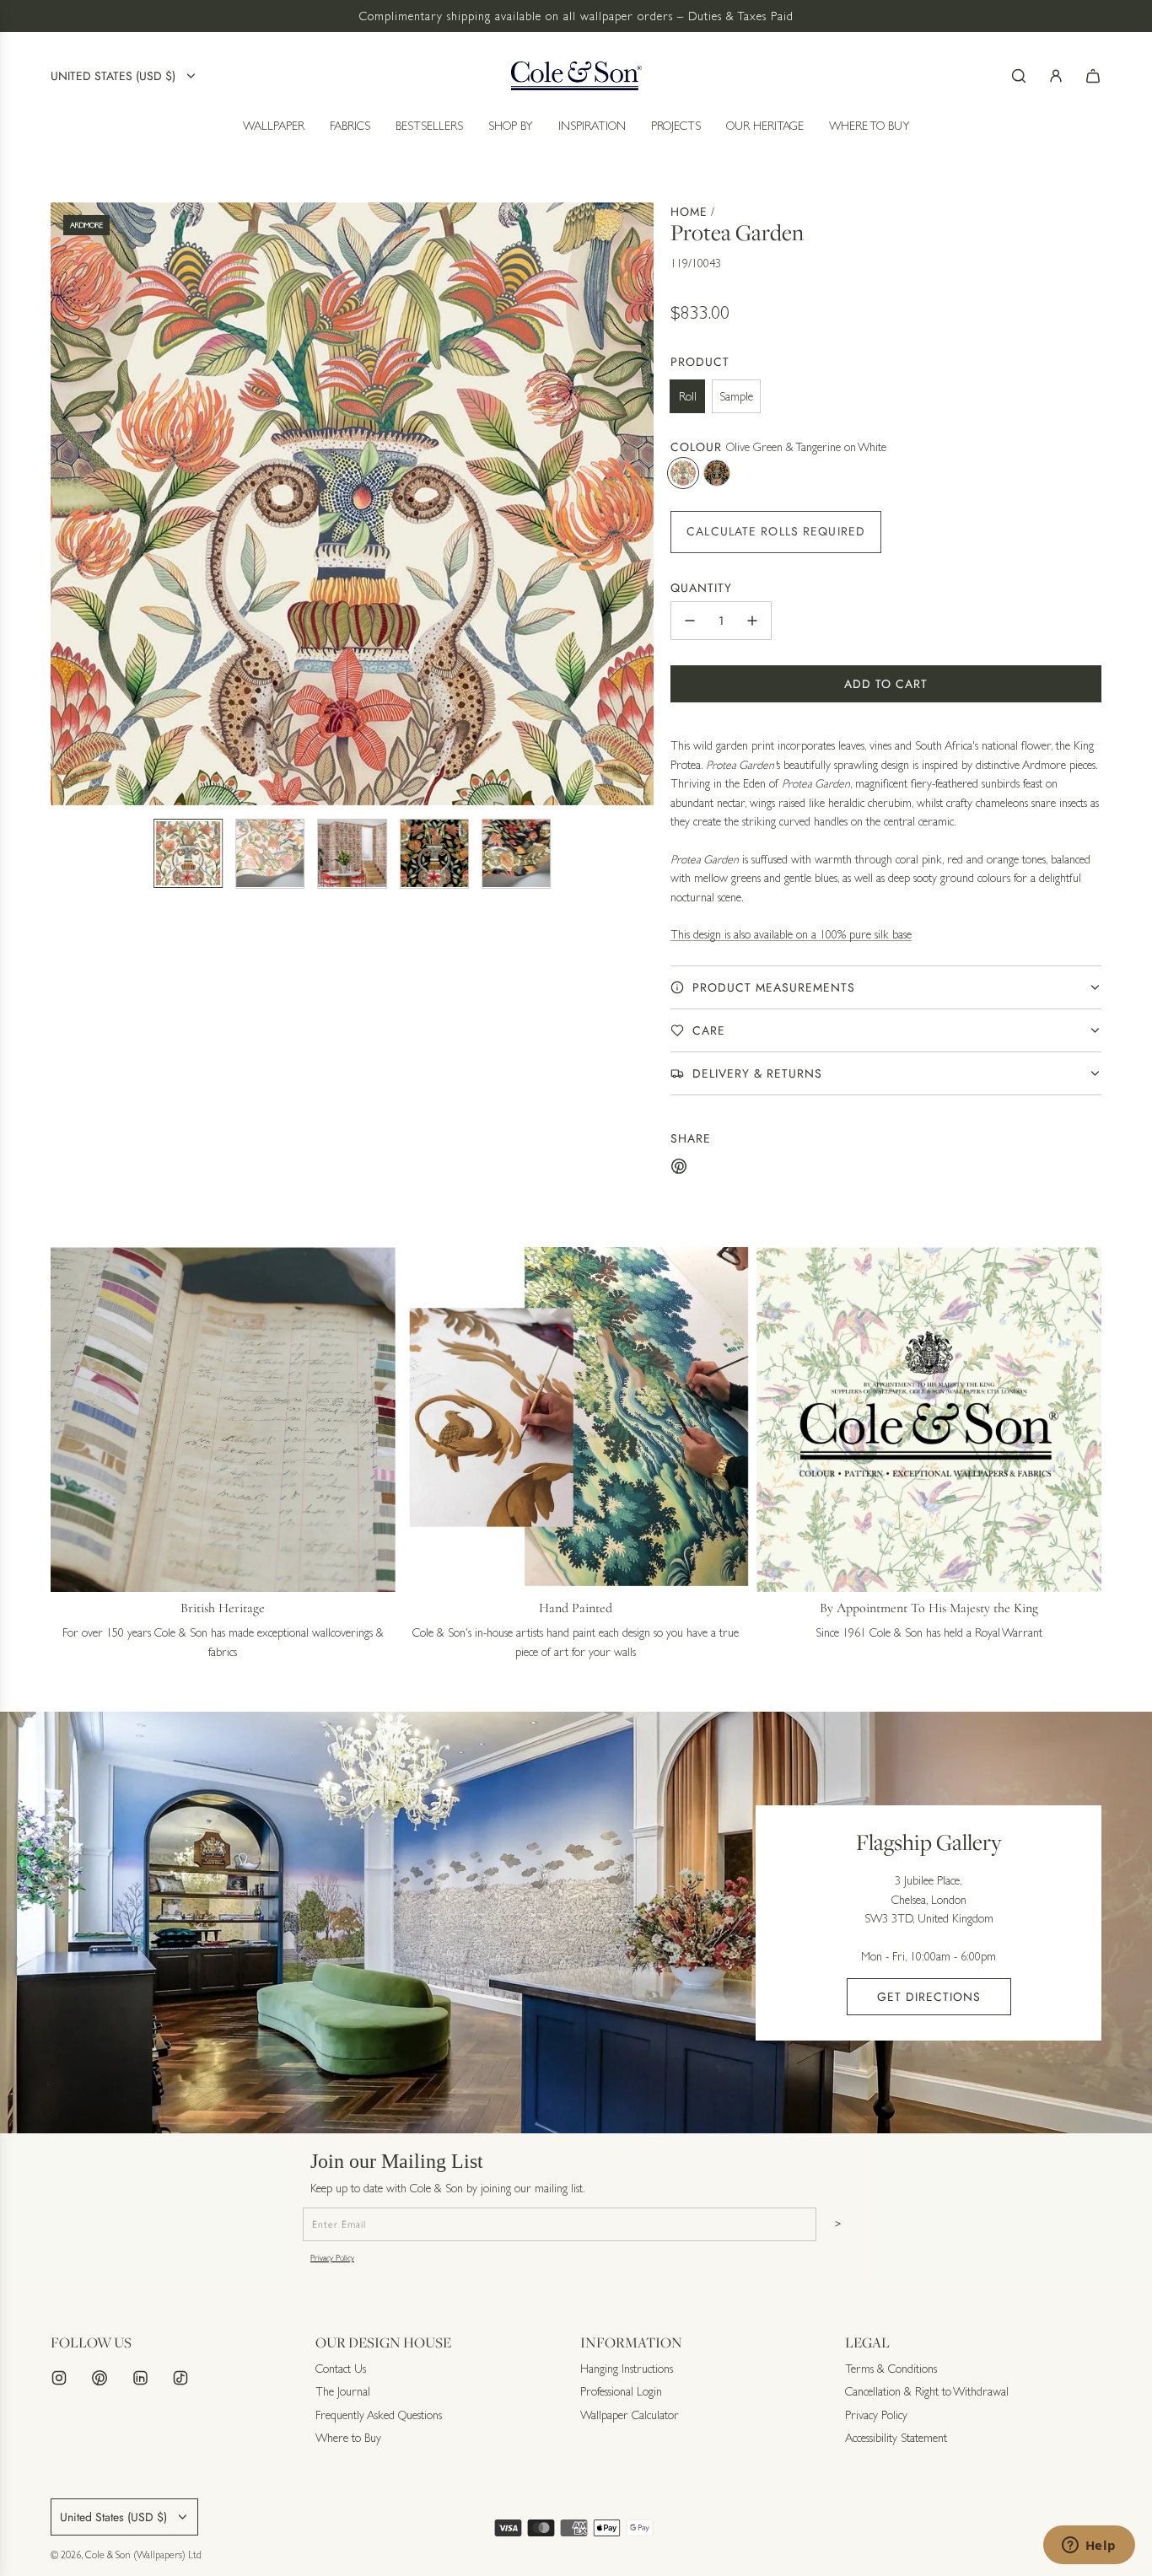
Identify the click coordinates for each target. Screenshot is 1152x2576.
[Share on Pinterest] (679, 1169)
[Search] (1019, 76)
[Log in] (1056, 76)
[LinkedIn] (140, 2378)
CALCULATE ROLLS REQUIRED (776, 531)
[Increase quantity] (752, 621)
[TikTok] (180, 2378)
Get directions (929, 1997)
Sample (736, 396)
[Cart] (1093, 76)
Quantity (701, 588)
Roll (688, 396)
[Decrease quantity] (690, 621)
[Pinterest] (100, 2378)
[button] (64, 503)
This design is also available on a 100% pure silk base (791, 934)
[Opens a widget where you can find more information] (1089, 2546)
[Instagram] (59, 2378)
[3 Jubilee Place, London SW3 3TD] (576, 1923)
